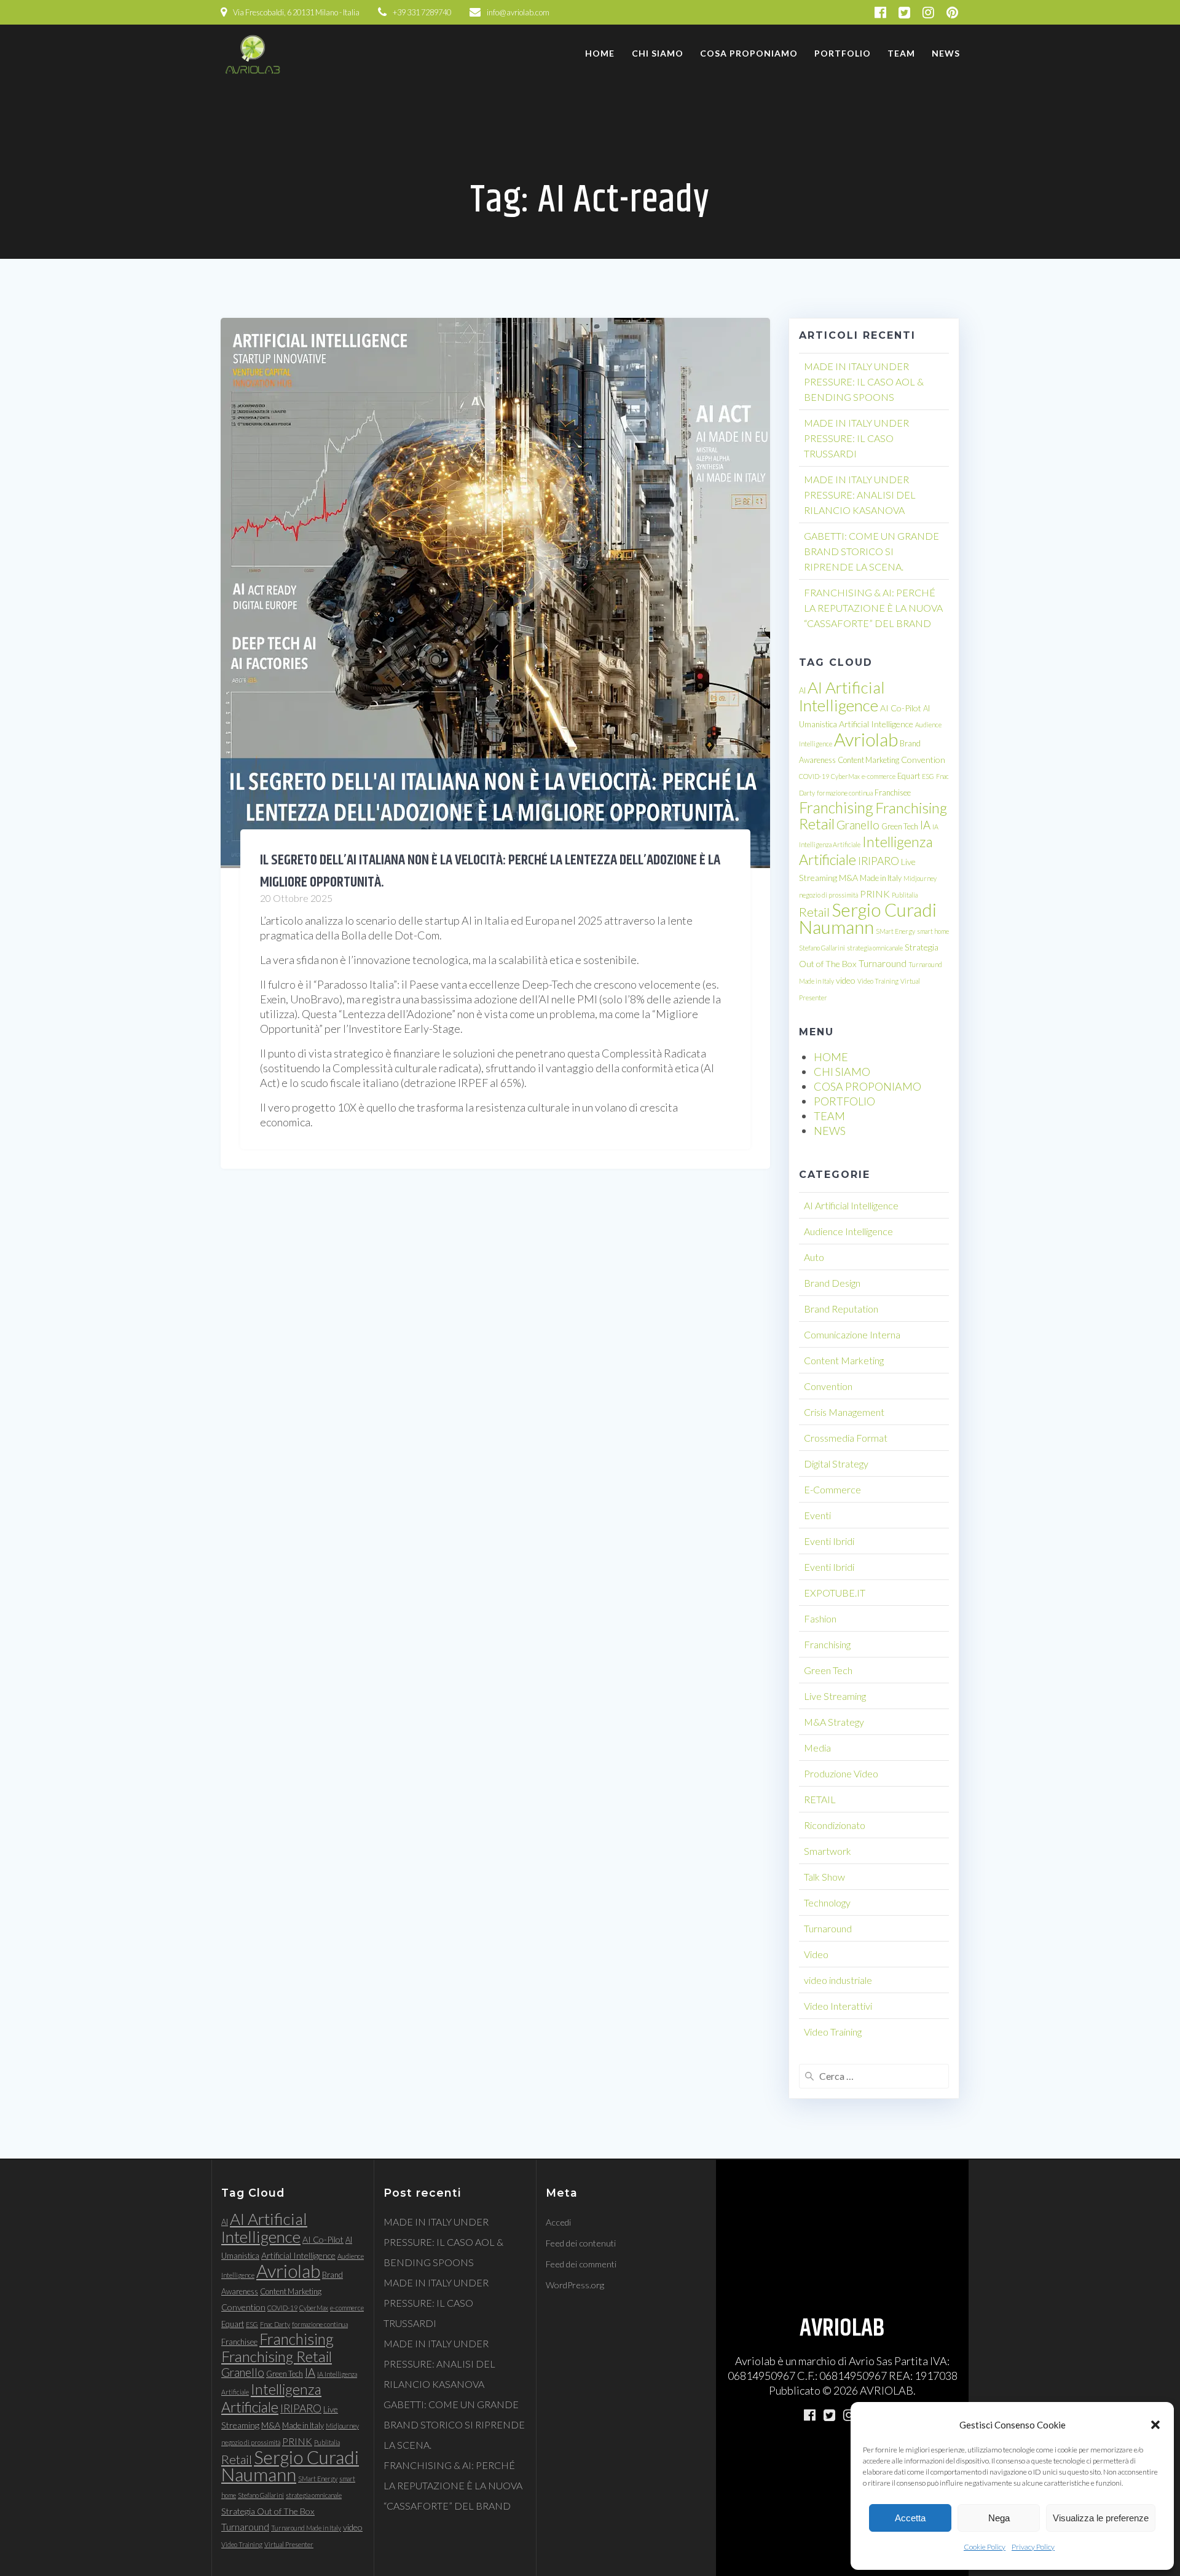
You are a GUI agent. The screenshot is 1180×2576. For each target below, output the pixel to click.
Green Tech (900, 826)
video (846, 980)
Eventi (817, 1515)
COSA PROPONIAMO (749, 53)
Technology (827, 1902)
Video (816, 1954)
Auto (814, 1257)
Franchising (836, 808)
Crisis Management (844, 1412)
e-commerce (879, 776)
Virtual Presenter (289, 2544)
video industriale (838, 1980)
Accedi (558, 2222)
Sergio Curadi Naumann (868, 918)
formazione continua (845, 793)
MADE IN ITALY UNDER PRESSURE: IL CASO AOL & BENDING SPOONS (864, 381)
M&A (848, 878)
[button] (1155, 2425)
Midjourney (920, 878)
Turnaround (883, 963)
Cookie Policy (985, 2547)
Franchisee (893, 792)
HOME (600, 53)
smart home (933, 931)
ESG (928, 776)
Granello (858, 825)
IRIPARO (879, 861)
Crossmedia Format (846, 1438)
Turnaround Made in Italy (306, 2528)
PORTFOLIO (843, 53)
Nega (999, 2518)
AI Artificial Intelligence (842, 696)
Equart (909, 776)
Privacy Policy (1033, 2547)
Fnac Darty (275, 2324)
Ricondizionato (835, 1825)
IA (925, 825)
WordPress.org (575, 2285)
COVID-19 (814, 776)
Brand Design (832, 1283)
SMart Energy (895, 931)
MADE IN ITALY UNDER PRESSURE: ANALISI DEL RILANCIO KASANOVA (860, 495)
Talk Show (824, 1877)
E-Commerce (832, 1489)
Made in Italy (881, 878)
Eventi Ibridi (829, 1541)
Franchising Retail (277, 2356)
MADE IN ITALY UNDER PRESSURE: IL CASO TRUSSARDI (856, 438)
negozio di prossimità (828, 895)
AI (802, 690)
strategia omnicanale (875, 948)
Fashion (820, 1618)
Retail (814, 912)
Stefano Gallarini (822, 948)
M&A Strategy (834, 1722)
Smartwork (828, 1851)
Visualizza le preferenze (1101, 2518)
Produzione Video (841, 1773)
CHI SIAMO (658, 53)
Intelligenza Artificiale (271, 2398)
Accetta (910, 2518)
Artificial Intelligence (876, 724)
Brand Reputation (841, 1309)
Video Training (878, 981)
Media (817, 1748)
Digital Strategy (836, 1464)
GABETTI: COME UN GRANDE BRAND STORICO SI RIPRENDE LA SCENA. (871, 551)
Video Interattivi (838, 2006)
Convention (923, 760)
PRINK (875, 894)
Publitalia (905, 895)
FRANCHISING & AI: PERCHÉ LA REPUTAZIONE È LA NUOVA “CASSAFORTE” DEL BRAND (873, 608)
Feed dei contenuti (581, 2243)
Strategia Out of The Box (268, 2511)
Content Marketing (868, 760)
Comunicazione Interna (852, 1334)
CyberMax (845, 776)
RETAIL (820, 1799)
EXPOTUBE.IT (835, 1593)
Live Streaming (835, 1696)
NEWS (946, 53)
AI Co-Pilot (901, 708)
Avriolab (866, 739)
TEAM (901, 53)
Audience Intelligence (848, 1231)
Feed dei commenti (581, 2264)
